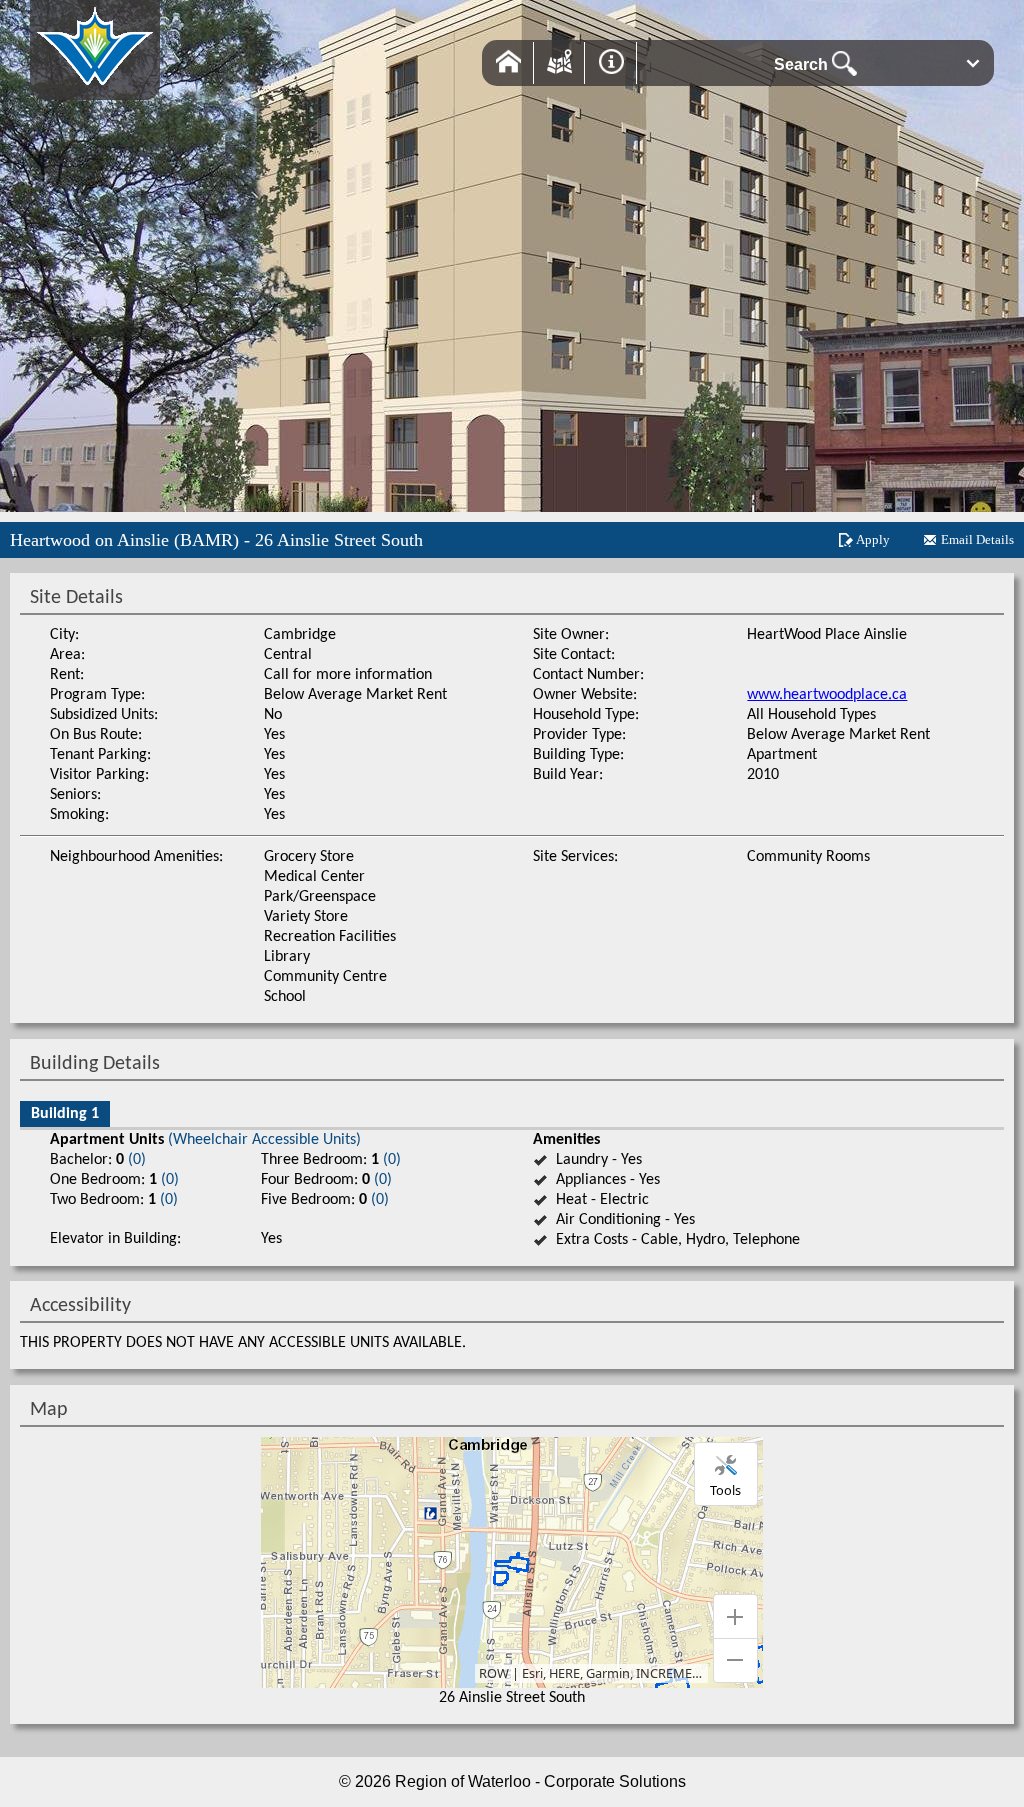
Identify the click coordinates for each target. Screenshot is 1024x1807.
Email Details (977, 539)
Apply (873, 539)
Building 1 (65, 1114)
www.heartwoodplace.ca (827, 695)
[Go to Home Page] (95, 89)
